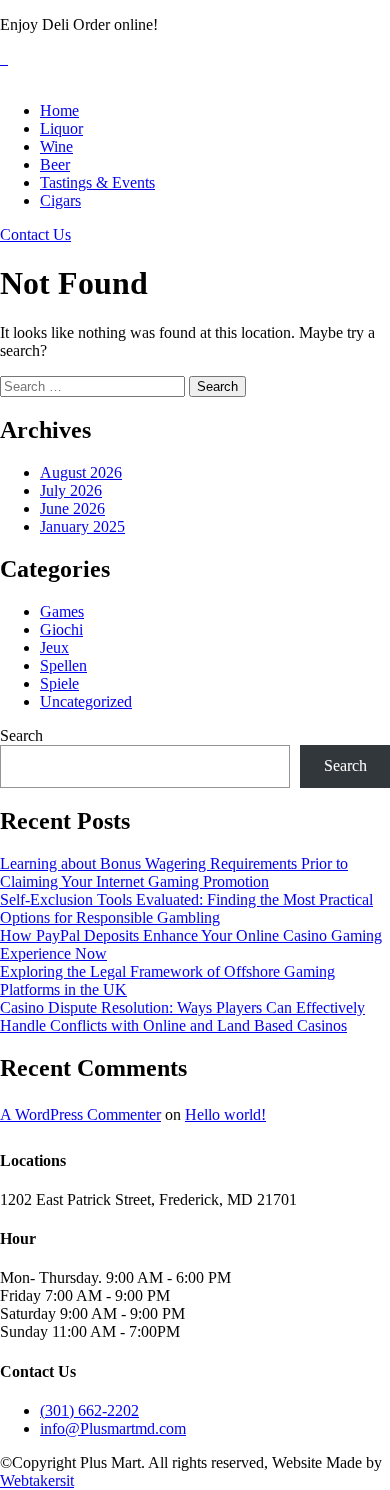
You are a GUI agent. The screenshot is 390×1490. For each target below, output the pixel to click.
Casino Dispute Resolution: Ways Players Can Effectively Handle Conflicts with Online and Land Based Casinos (182, 1016)
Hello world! (225, 1114)
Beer (55, 164)
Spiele (59, 683)
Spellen (63, 665)
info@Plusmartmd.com (113, 1428)
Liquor (61, 128)
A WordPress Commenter (80, 1114)
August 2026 (81, 472)
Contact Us (35, 234)
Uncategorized (86, 701)
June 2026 (72, 508)
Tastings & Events (97, 182)
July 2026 (71, 490)
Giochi (61, 629)
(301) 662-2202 (89, 1410)
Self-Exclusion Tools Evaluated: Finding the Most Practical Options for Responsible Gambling (186, 908)
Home (59, 110)
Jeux (54, 647)
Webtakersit (37, 1480)
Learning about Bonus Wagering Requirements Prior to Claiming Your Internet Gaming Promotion (174, 872)
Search (21, 735)
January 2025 (82, 526)
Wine (56, 146)
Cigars (60, 200)
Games (62, 611)
